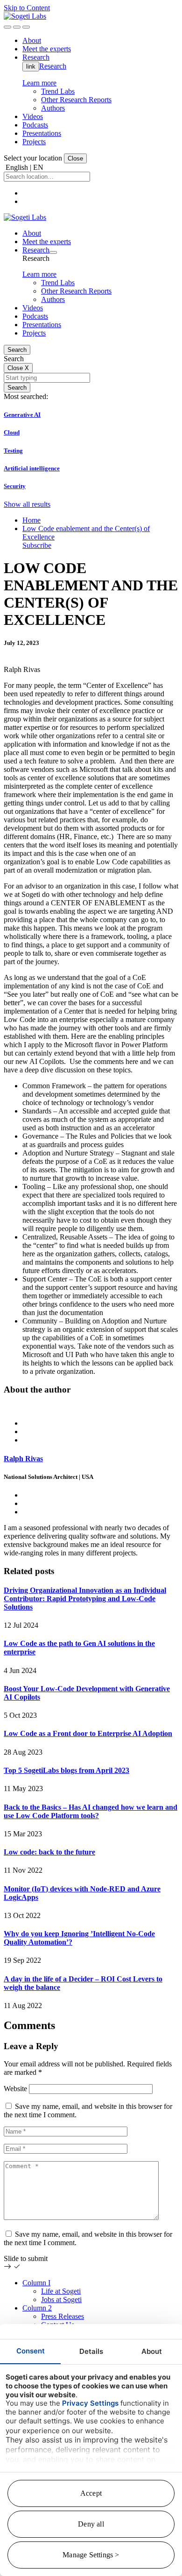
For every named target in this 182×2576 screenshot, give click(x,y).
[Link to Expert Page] (91, 1407)
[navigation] (26, 27)
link (31, 66)
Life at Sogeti (61, 2291)
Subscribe (37, 545)
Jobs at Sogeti (61, 2299)
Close (75, 158)
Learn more (39, 83)
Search (17, 350)
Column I (36, 2283)
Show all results (27, 504)
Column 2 (37, 2308)
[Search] (7, 27)
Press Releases (63, 2316)
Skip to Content (27, 8)
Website (15, 2089)
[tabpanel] (91, 1480)
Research (53, 66)
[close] (17, 27)
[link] (25, 16)
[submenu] (53, 252)
